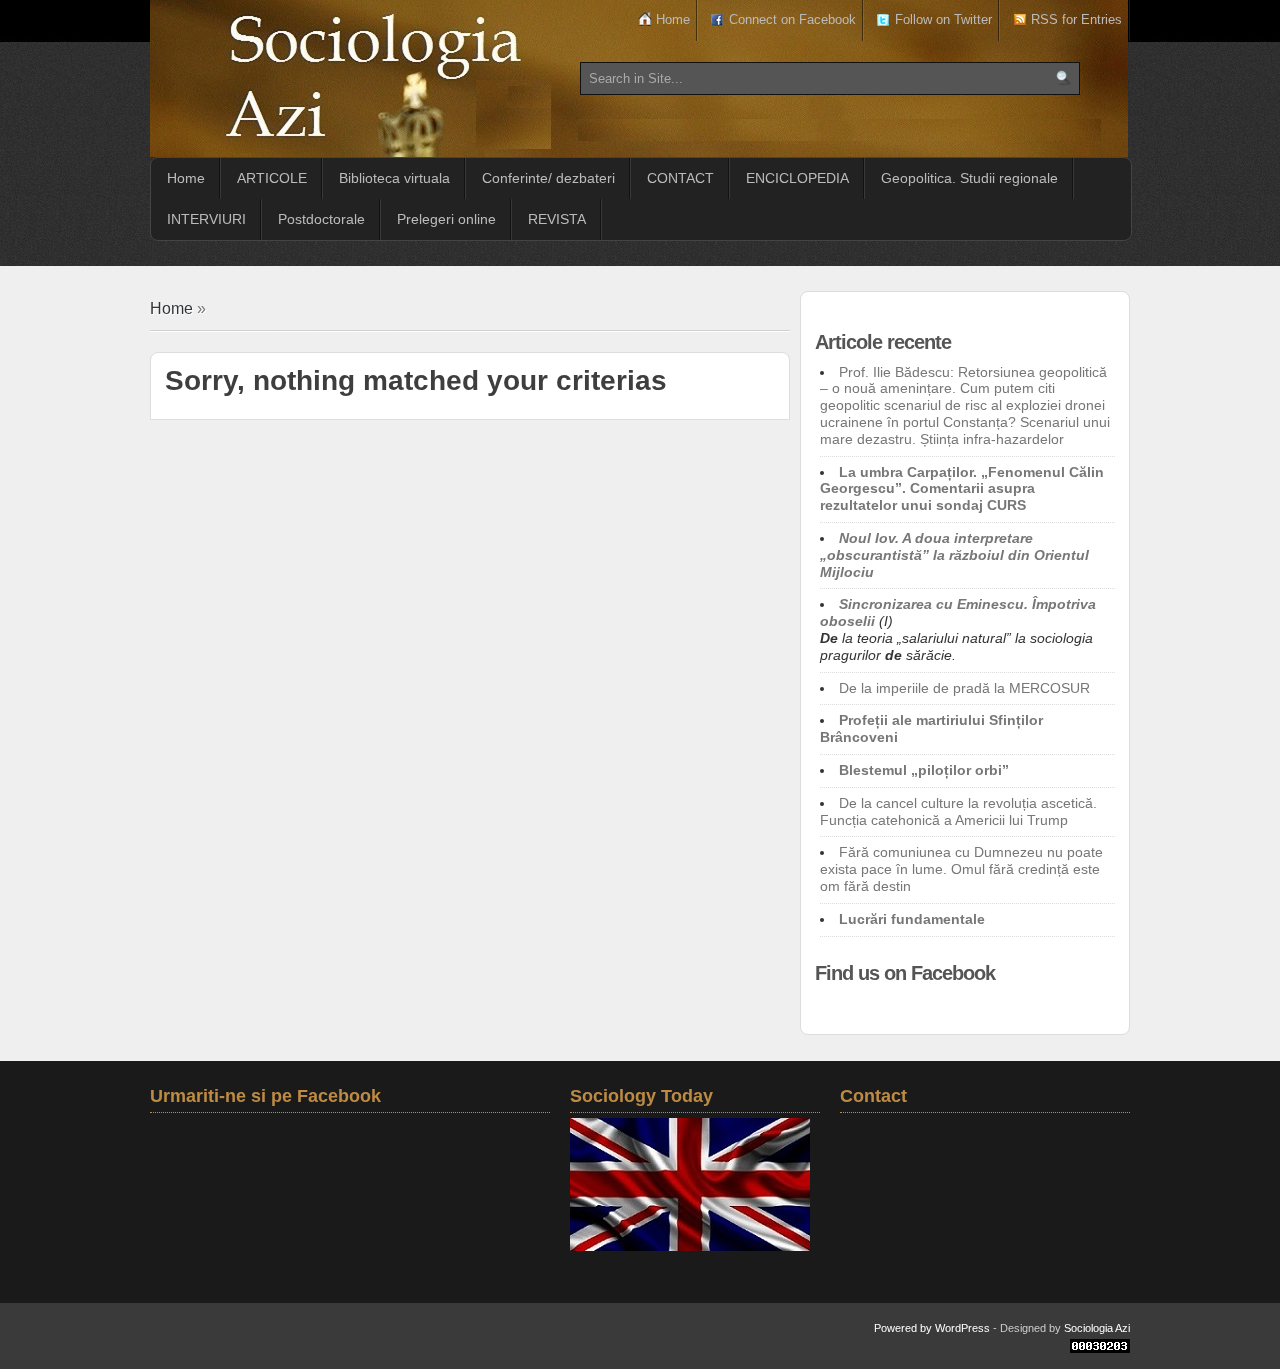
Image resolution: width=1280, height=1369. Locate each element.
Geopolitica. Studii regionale (969, 178)
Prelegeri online (446, 219)
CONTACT (680, 178)
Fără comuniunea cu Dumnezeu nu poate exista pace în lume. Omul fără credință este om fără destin (961, 869)
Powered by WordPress (932, 1328)
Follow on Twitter (943, 19)
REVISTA (557, 219)
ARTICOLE (272, 178)
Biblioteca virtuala (394, 178)
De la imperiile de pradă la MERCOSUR (964, 688)
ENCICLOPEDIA (797, 178)
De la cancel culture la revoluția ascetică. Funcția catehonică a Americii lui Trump (958, 811)
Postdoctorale (321, 219)
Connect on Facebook (792, 19)
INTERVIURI (206, 219)
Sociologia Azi (1097, 1328)
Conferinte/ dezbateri (548, 178)
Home (673, 19)
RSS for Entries (1076, 19)
